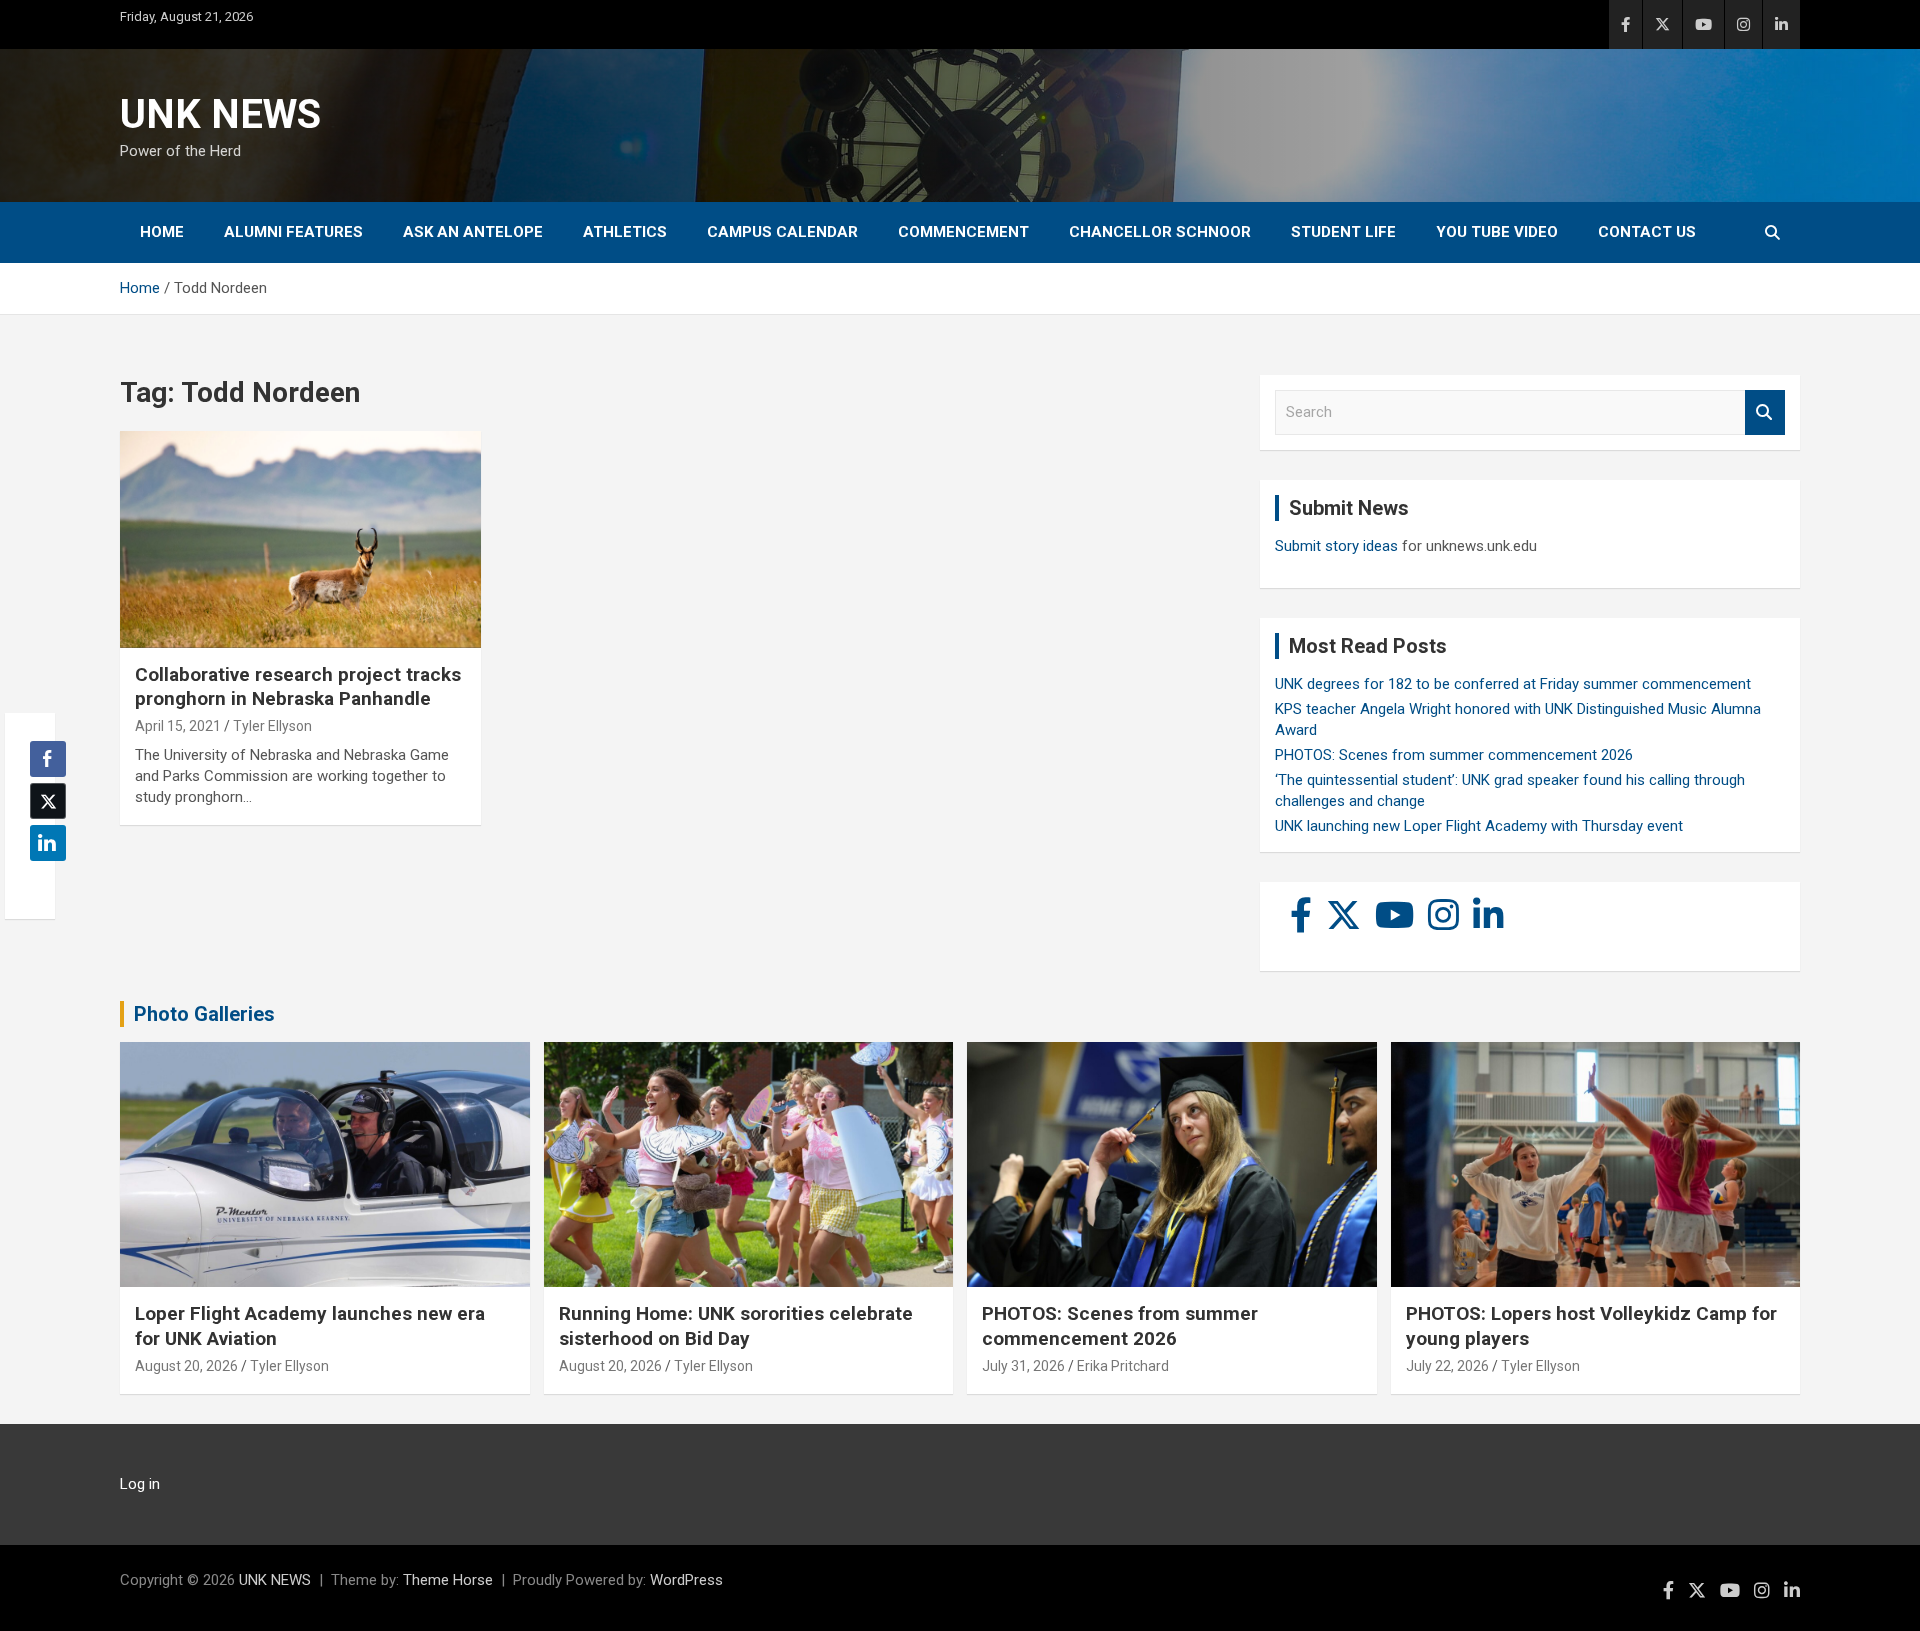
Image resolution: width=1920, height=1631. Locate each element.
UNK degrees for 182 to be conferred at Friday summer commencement (1513, 684)
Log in (140, 1484)
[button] (42, 882)
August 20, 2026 (186, 1366)
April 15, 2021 (178, 726)
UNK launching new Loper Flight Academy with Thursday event (1479, 826)
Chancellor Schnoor (1160, 232)
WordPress (686, 1580)
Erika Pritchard (1123, 1366)
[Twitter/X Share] (48, 801)
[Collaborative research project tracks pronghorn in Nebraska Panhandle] (300, 540)
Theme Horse (448, 1580)
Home (162, 232)
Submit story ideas (1336, 546)
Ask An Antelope (473, 232)
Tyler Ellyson (272, 726)
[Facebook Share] (48, 759)
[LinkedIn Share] (48, 843)
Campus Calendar (782, 232)
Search (1765, 412)
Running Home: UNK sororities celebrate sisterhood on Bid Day (736, 1326)
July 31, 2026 (1023, 1366)
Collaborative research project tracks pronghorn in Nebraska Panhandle (298, 687)
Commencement (963, 232)
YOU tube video (1497, 232)
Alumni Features (293, 232)
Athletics (625, 232)
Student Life (1343, 232)
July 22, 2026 (1447, 1366)
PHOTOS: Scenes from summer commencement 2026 (1454, 755)
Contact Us (1647, 232)
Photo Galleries (204, 1014)
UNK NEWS (220, 114)
